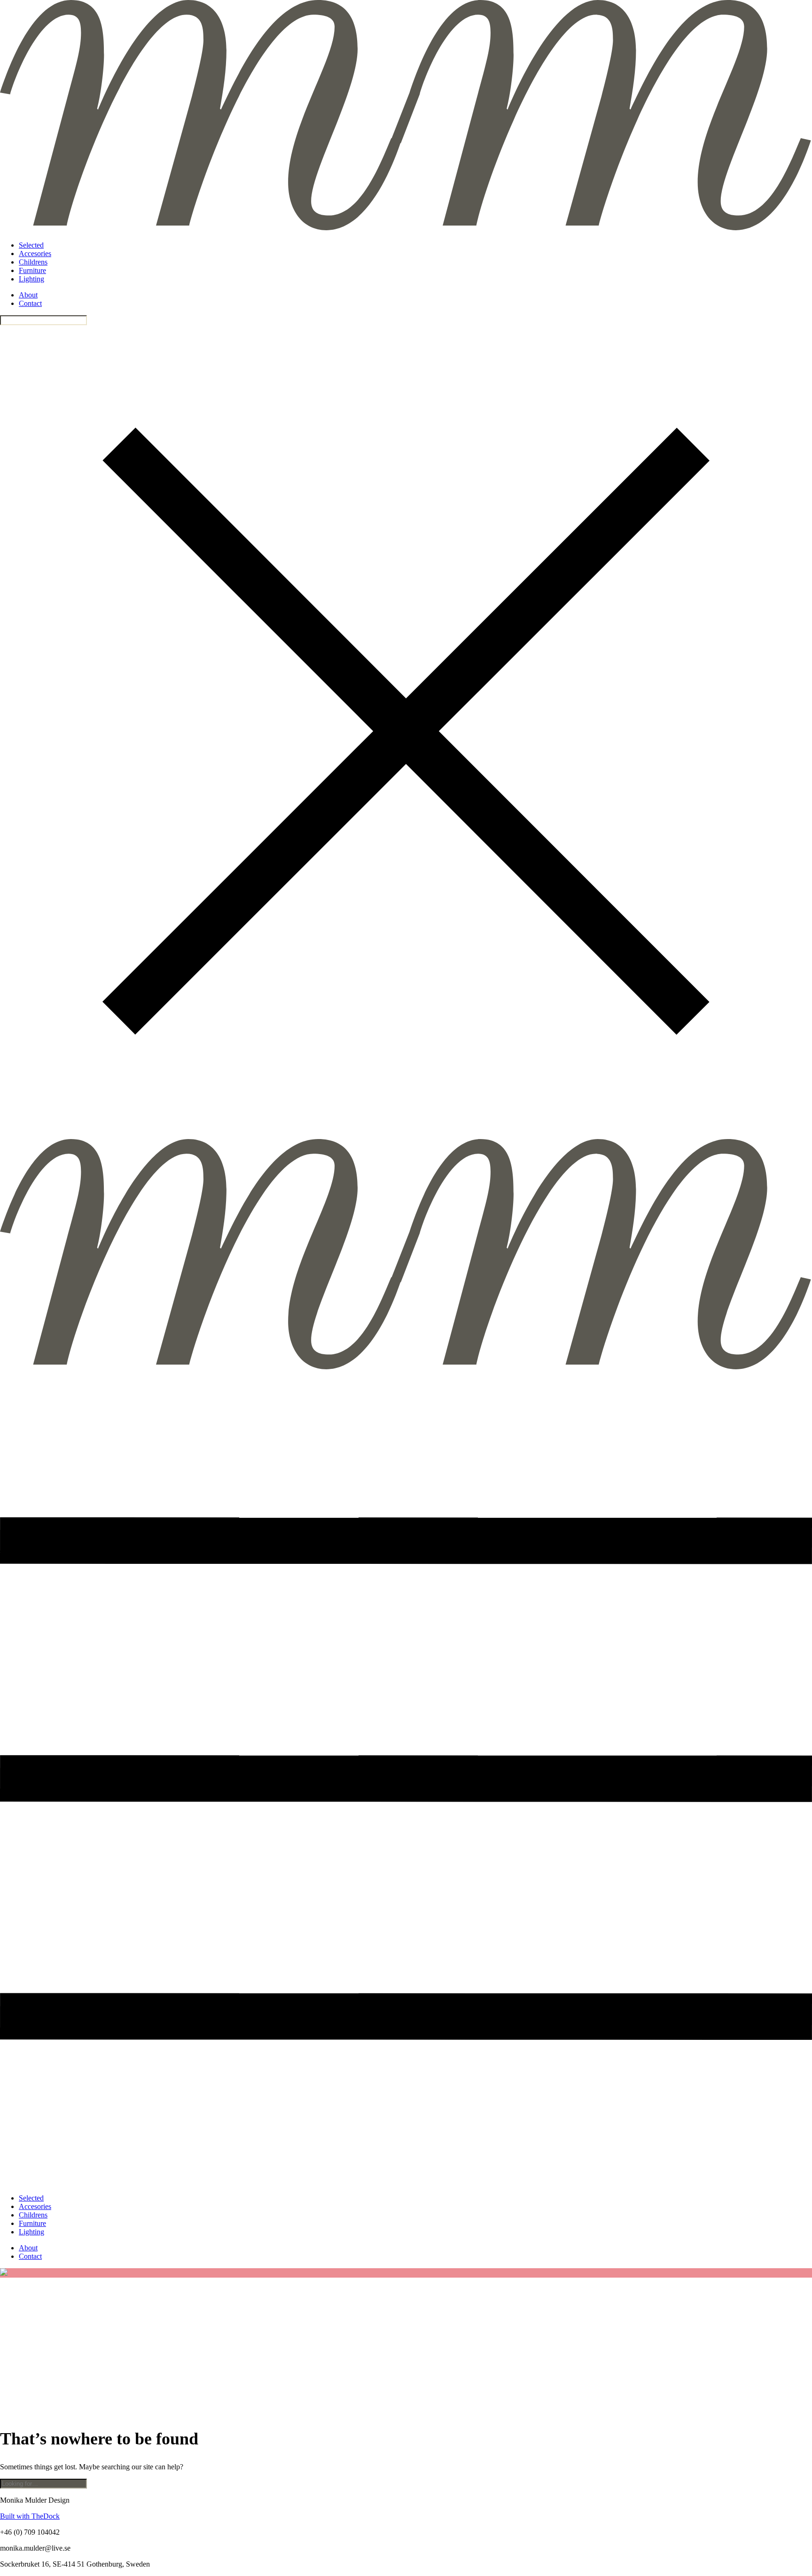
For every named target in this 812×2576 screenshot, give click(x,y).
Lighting (31, 279)
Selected (31, 245)
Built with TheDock (30, 2516)
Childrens (33, 262)
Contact (30, 303)
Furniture (32, 270)
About (28, 295)
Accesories (35, 254)
